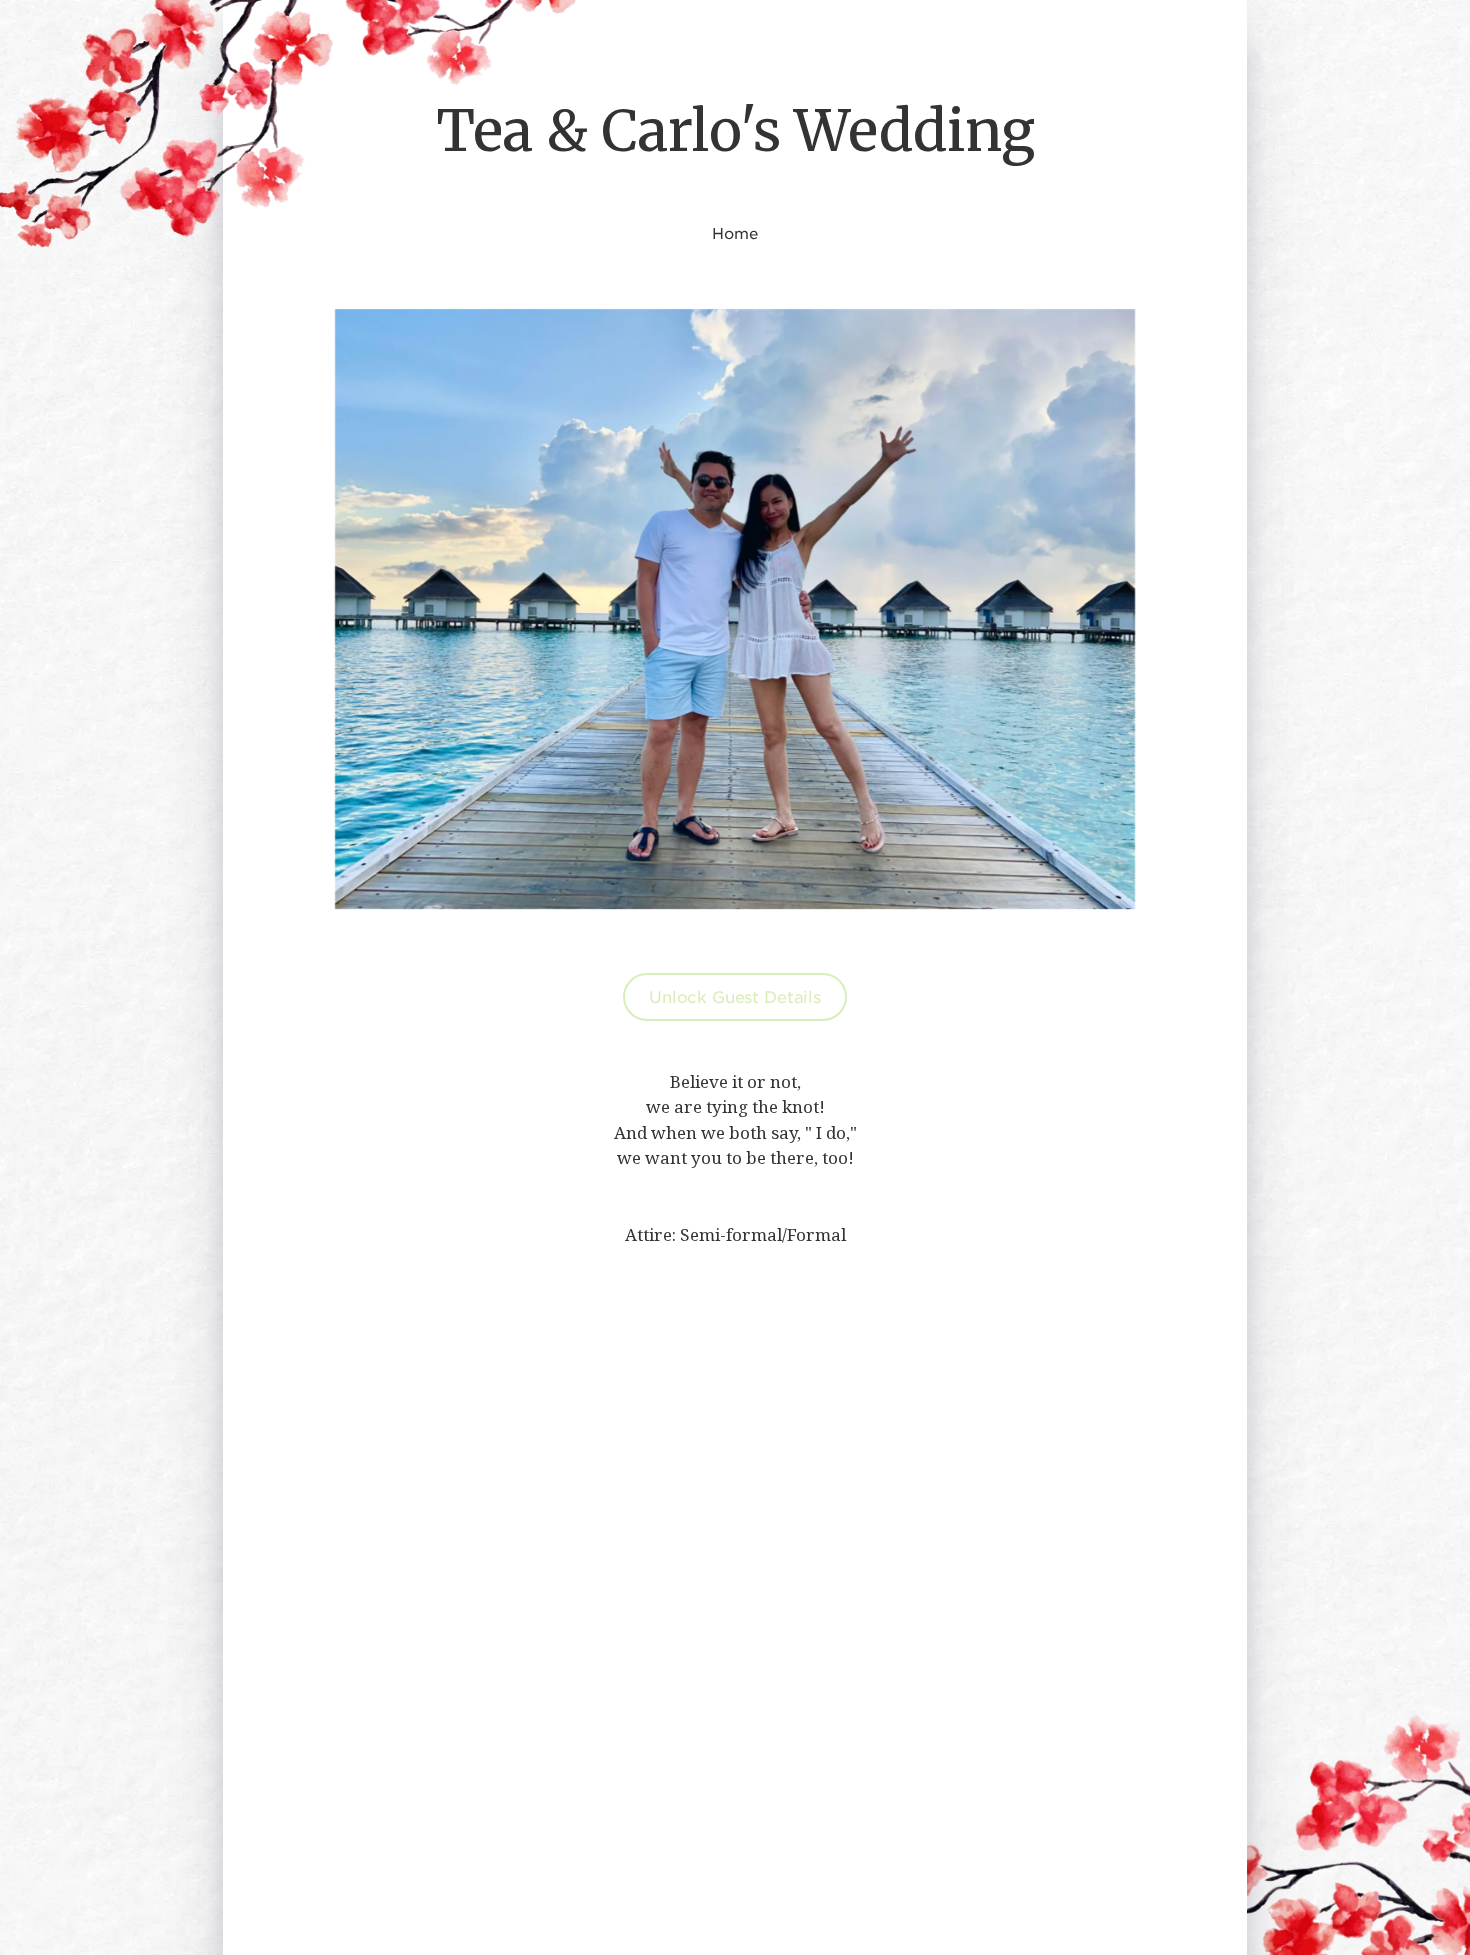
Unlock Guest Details (735, 996)
